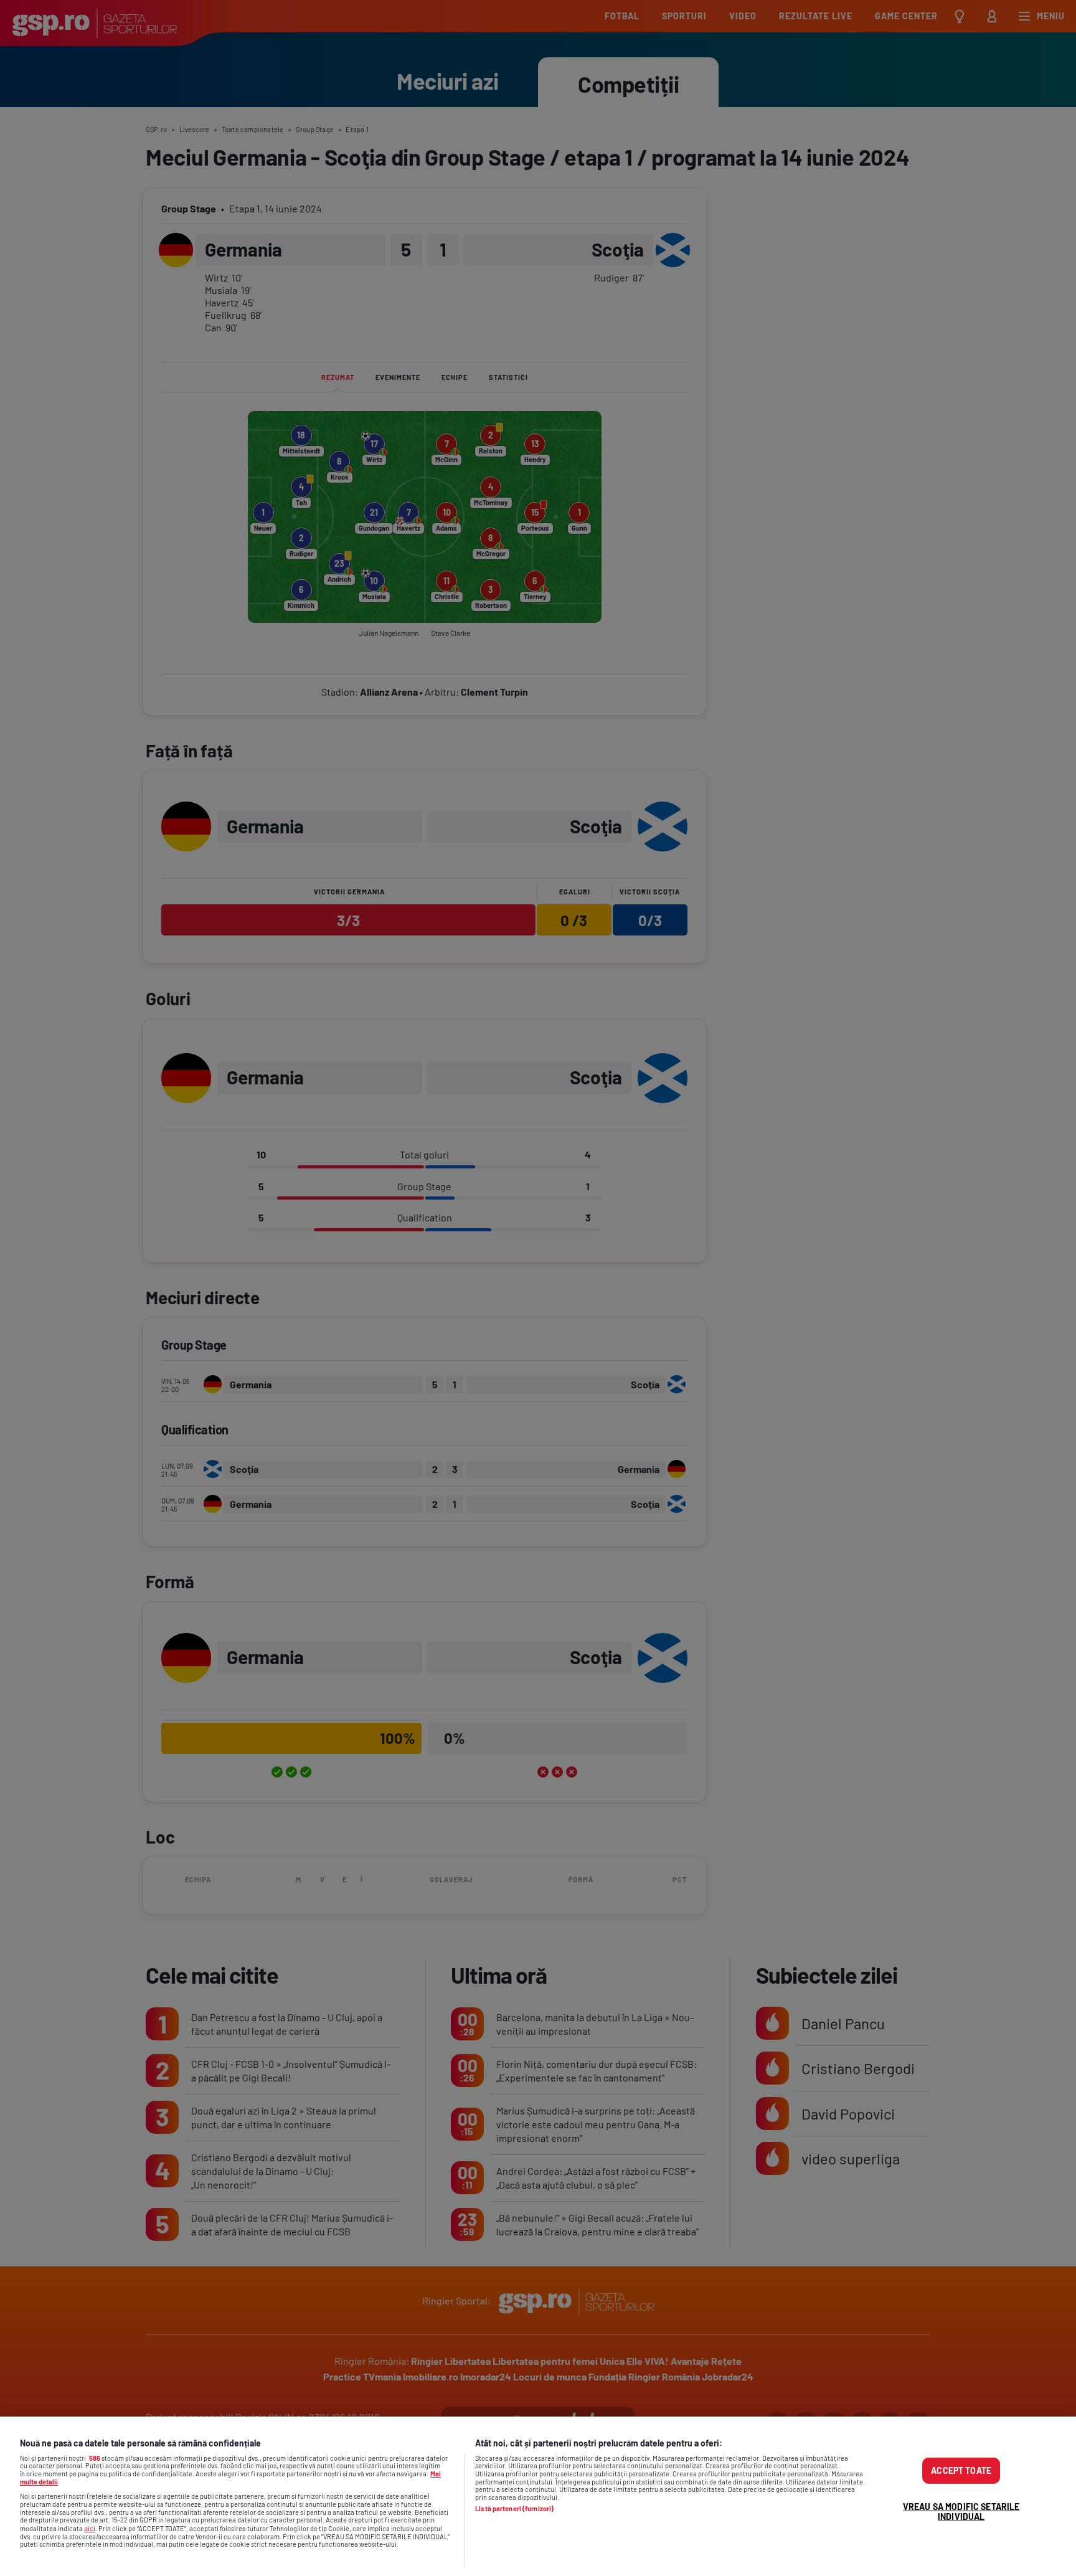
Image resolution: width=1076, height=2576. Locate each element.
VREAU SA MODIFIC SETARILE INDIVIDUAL (961, 2512)
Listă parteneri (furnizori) (514, 2509)
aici (90, 2528)
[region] (538, 2496)
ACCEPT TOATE (961, 2470)
